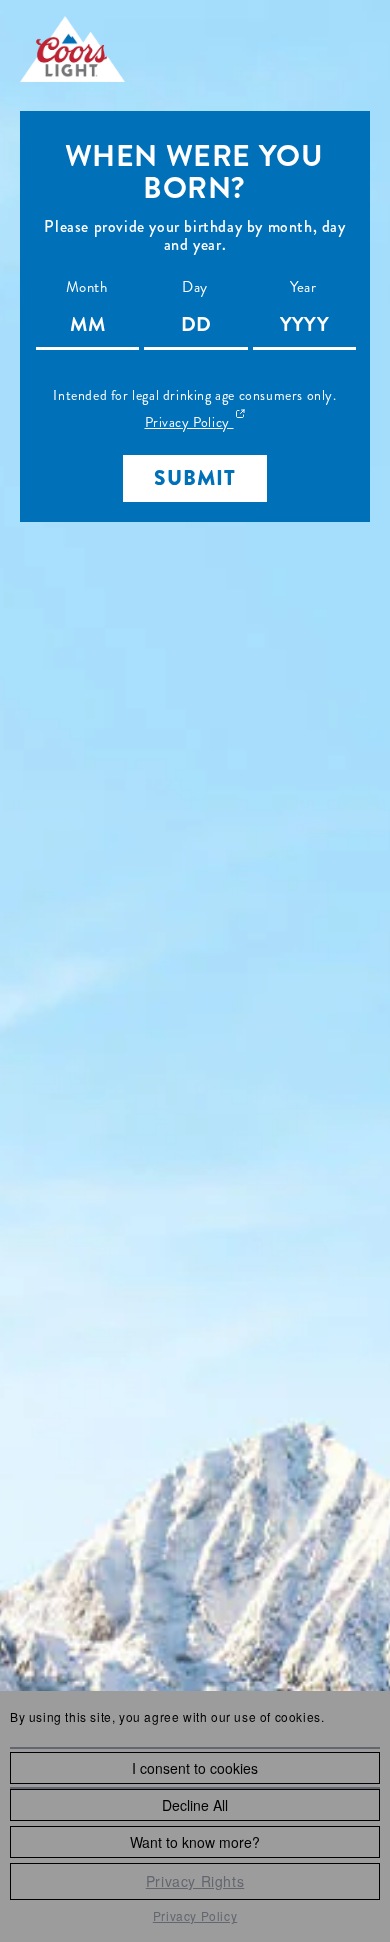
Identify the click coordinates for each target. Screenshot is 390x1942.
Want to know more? (195, 1842)
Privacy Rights (195, 1881)
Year (303, 287)
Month (87, 287)
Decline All (195, 1805)
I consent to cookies (195, 1768)
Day (195, 287)
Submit (195, 478)
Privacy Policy (195, 1915)
